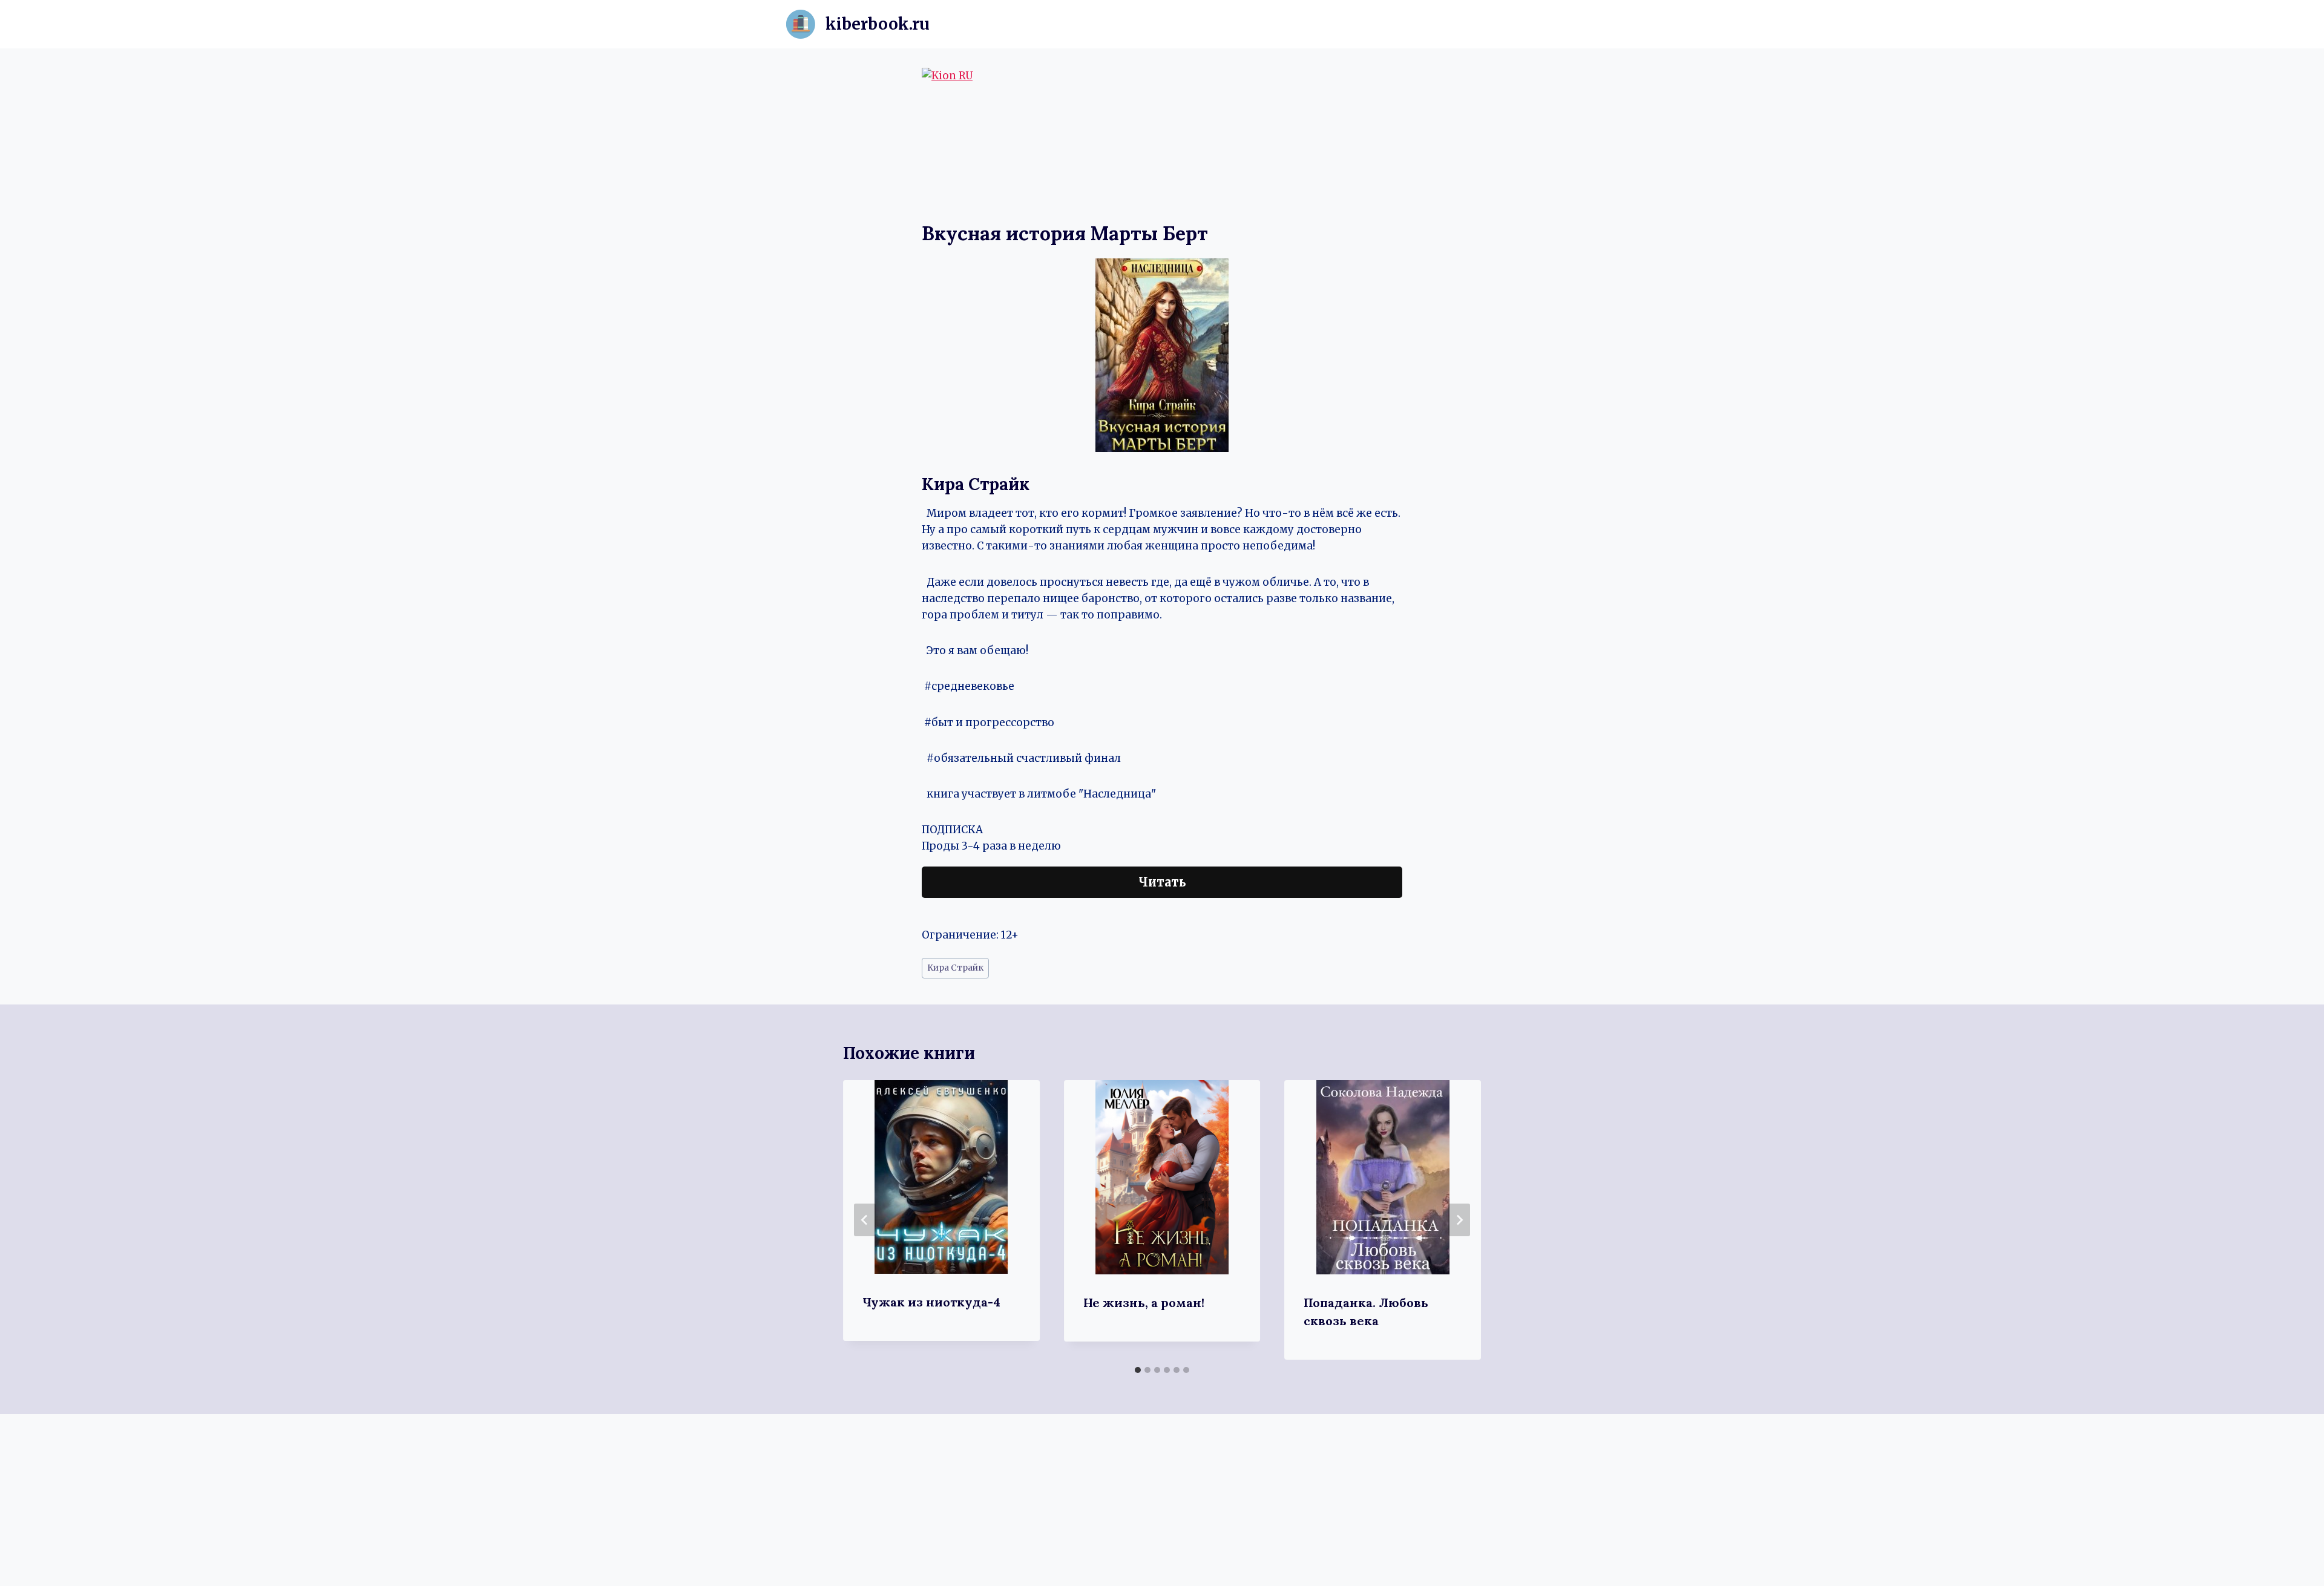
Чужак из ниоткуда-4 (931, 1302)
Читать (1162, 882)
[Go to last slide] (865, 1220)
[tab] (1138, 1370)
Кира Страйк (955, 968)
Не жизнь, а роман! (1144, 1303)
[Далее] (1459, 1220)
